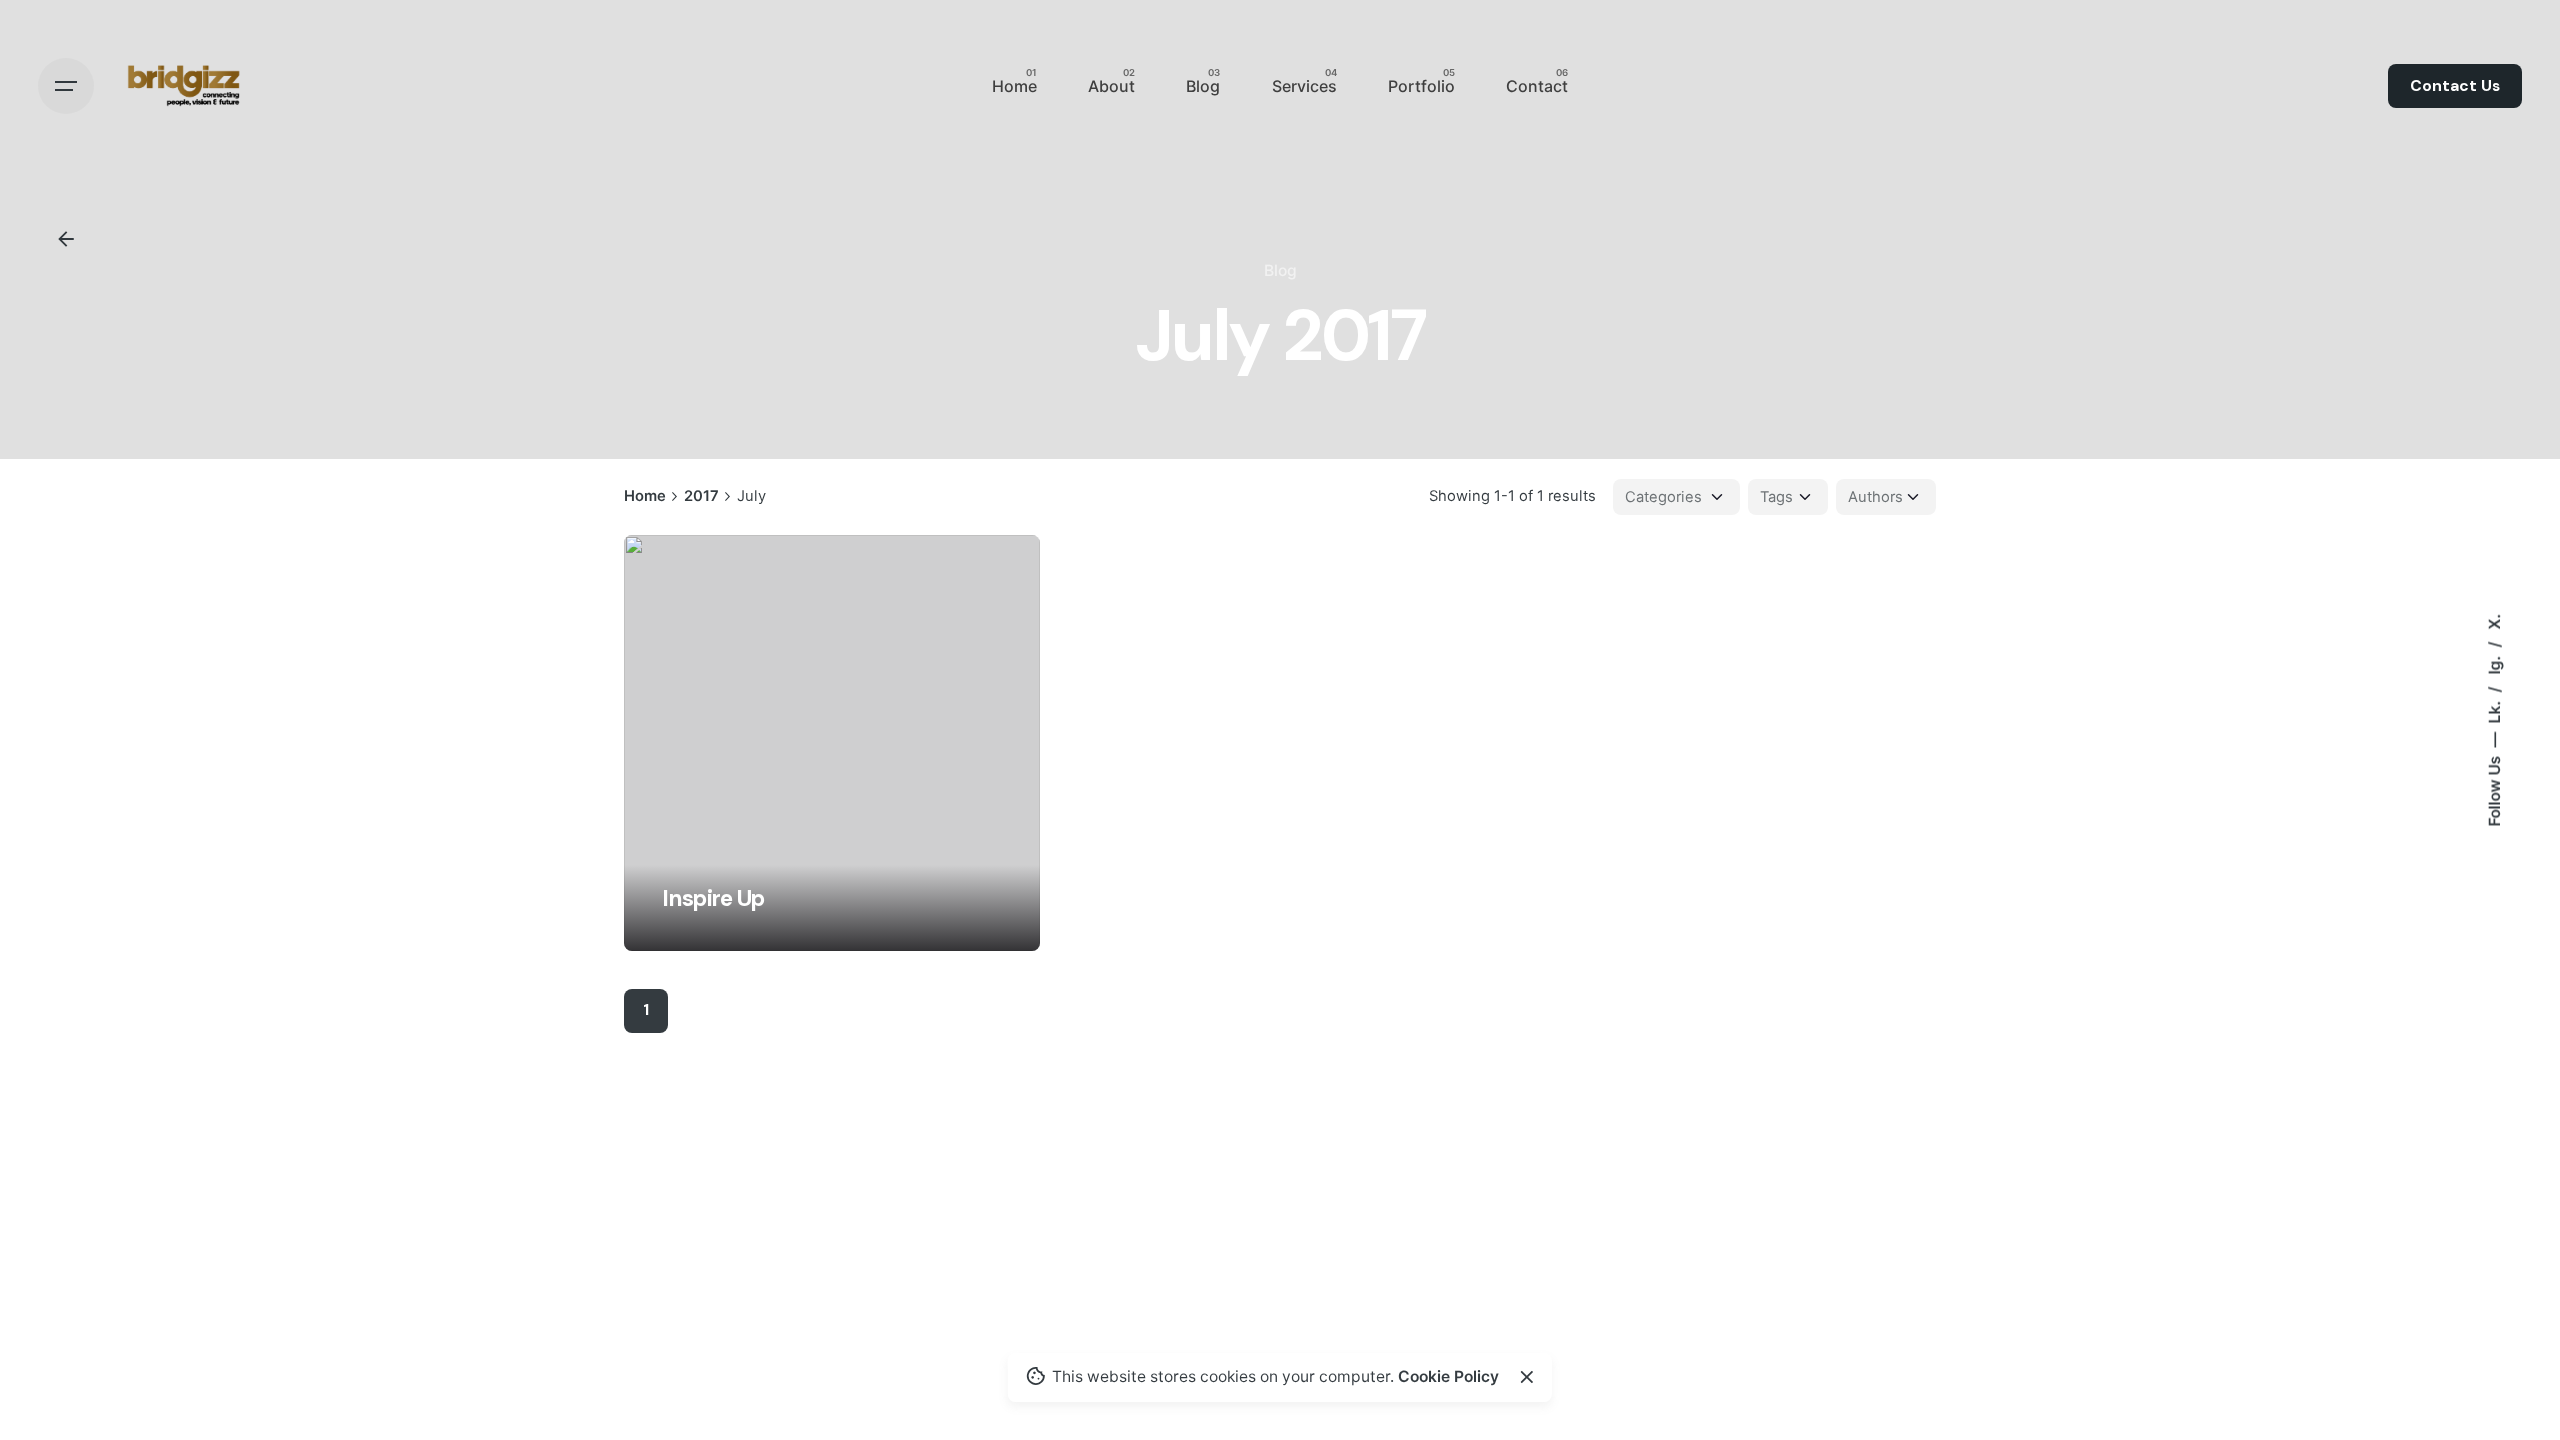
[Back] (66, 239)
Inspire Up (713, 898)
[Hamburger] (66, 86)
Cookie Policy (1448, 1376)
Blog (1280, 270)
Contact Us (2455, 86)
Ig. (2493, 663)
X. (2493, 622)
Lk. (2493, 710)
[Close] (1527, 1377)
